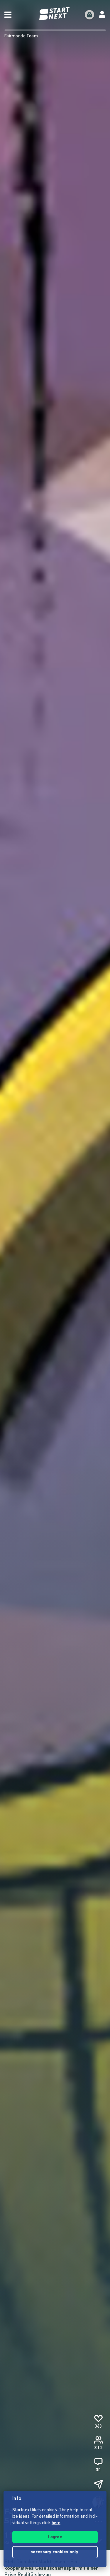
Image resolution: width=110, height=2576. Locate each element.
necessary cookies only (55, 2552)
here (56, 2523)
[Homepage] (55, 14)
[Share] (98, 2484)
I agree (55, 2537)
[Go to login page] (102, 15)
